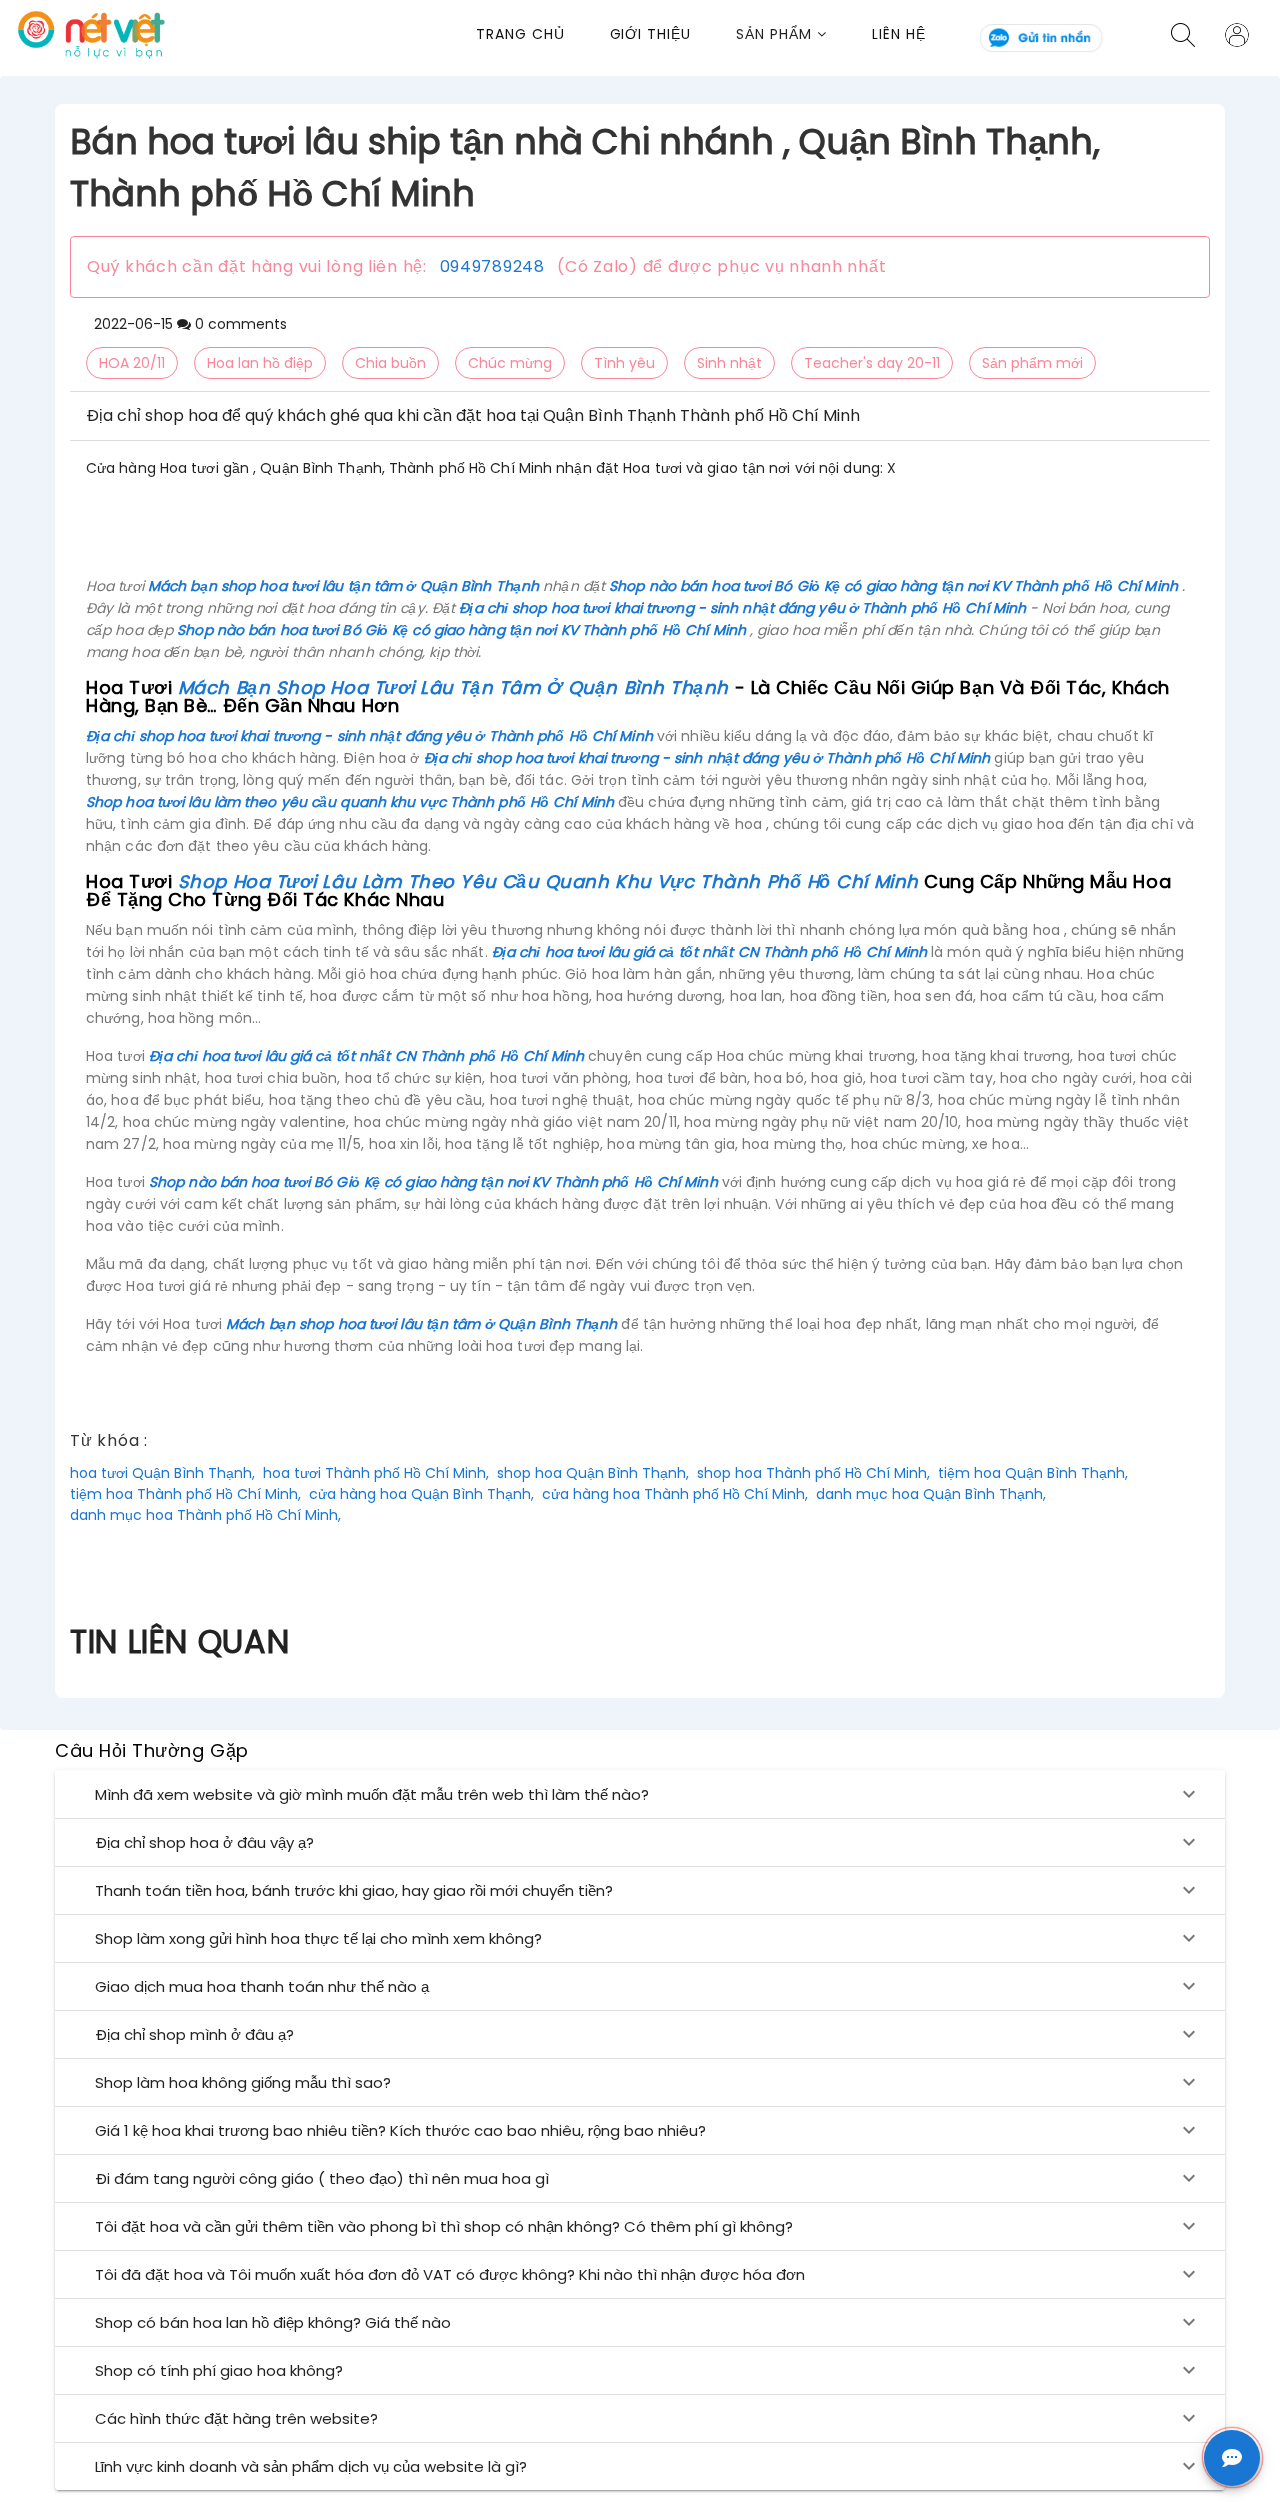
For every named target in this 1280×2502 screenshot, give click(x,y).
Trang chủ (520, 34)
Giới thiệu (651, 34)
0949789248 (492, 266)
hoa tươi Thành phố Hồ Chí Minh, (376, 1473)
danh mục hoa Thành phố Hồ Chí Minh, (205, 1515)
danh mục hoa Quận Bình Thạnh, (931, 1494)
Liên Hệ (899, 34)
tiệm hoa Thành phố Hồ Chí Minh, (185, 1494)
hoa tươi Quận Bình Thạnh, (162, 1473)
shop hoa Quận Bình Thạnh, (593, 1473)
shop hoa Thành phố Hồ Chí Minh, (813, 1473)
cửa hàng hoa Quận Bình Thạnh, (421, 1494)
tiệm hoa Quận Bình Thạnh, (1033, 1473)
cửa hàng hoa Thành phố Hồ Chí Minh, (675, 1494)
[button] (804, 34)
